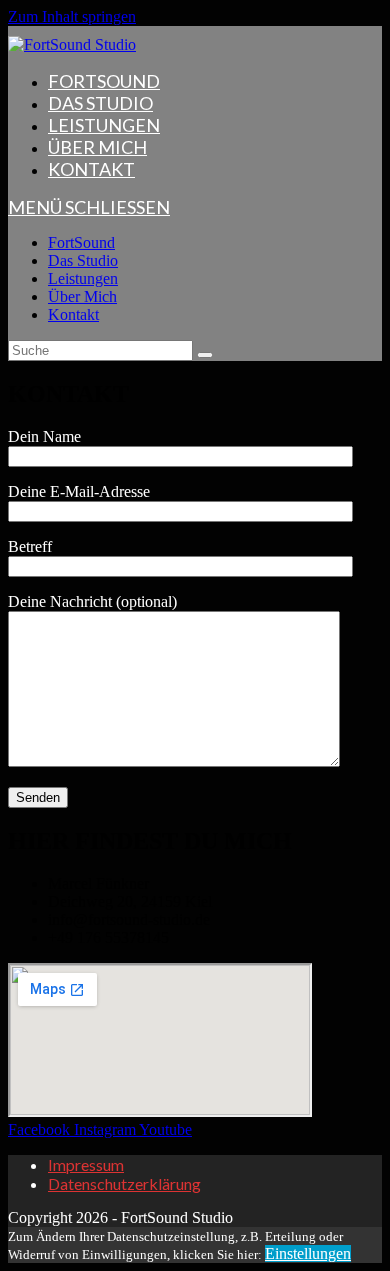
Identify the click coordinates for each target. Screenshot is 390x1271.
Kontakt (73, 314)
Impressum (86, 1164)
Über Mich (82, 296)
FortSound (81, 242)
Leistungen (83, 278)
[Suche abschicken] (205, 355)
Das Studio (83, 260)
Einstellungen (308, 1253)
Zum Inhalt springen (72, 16)
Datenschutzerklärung (124, 1183)
